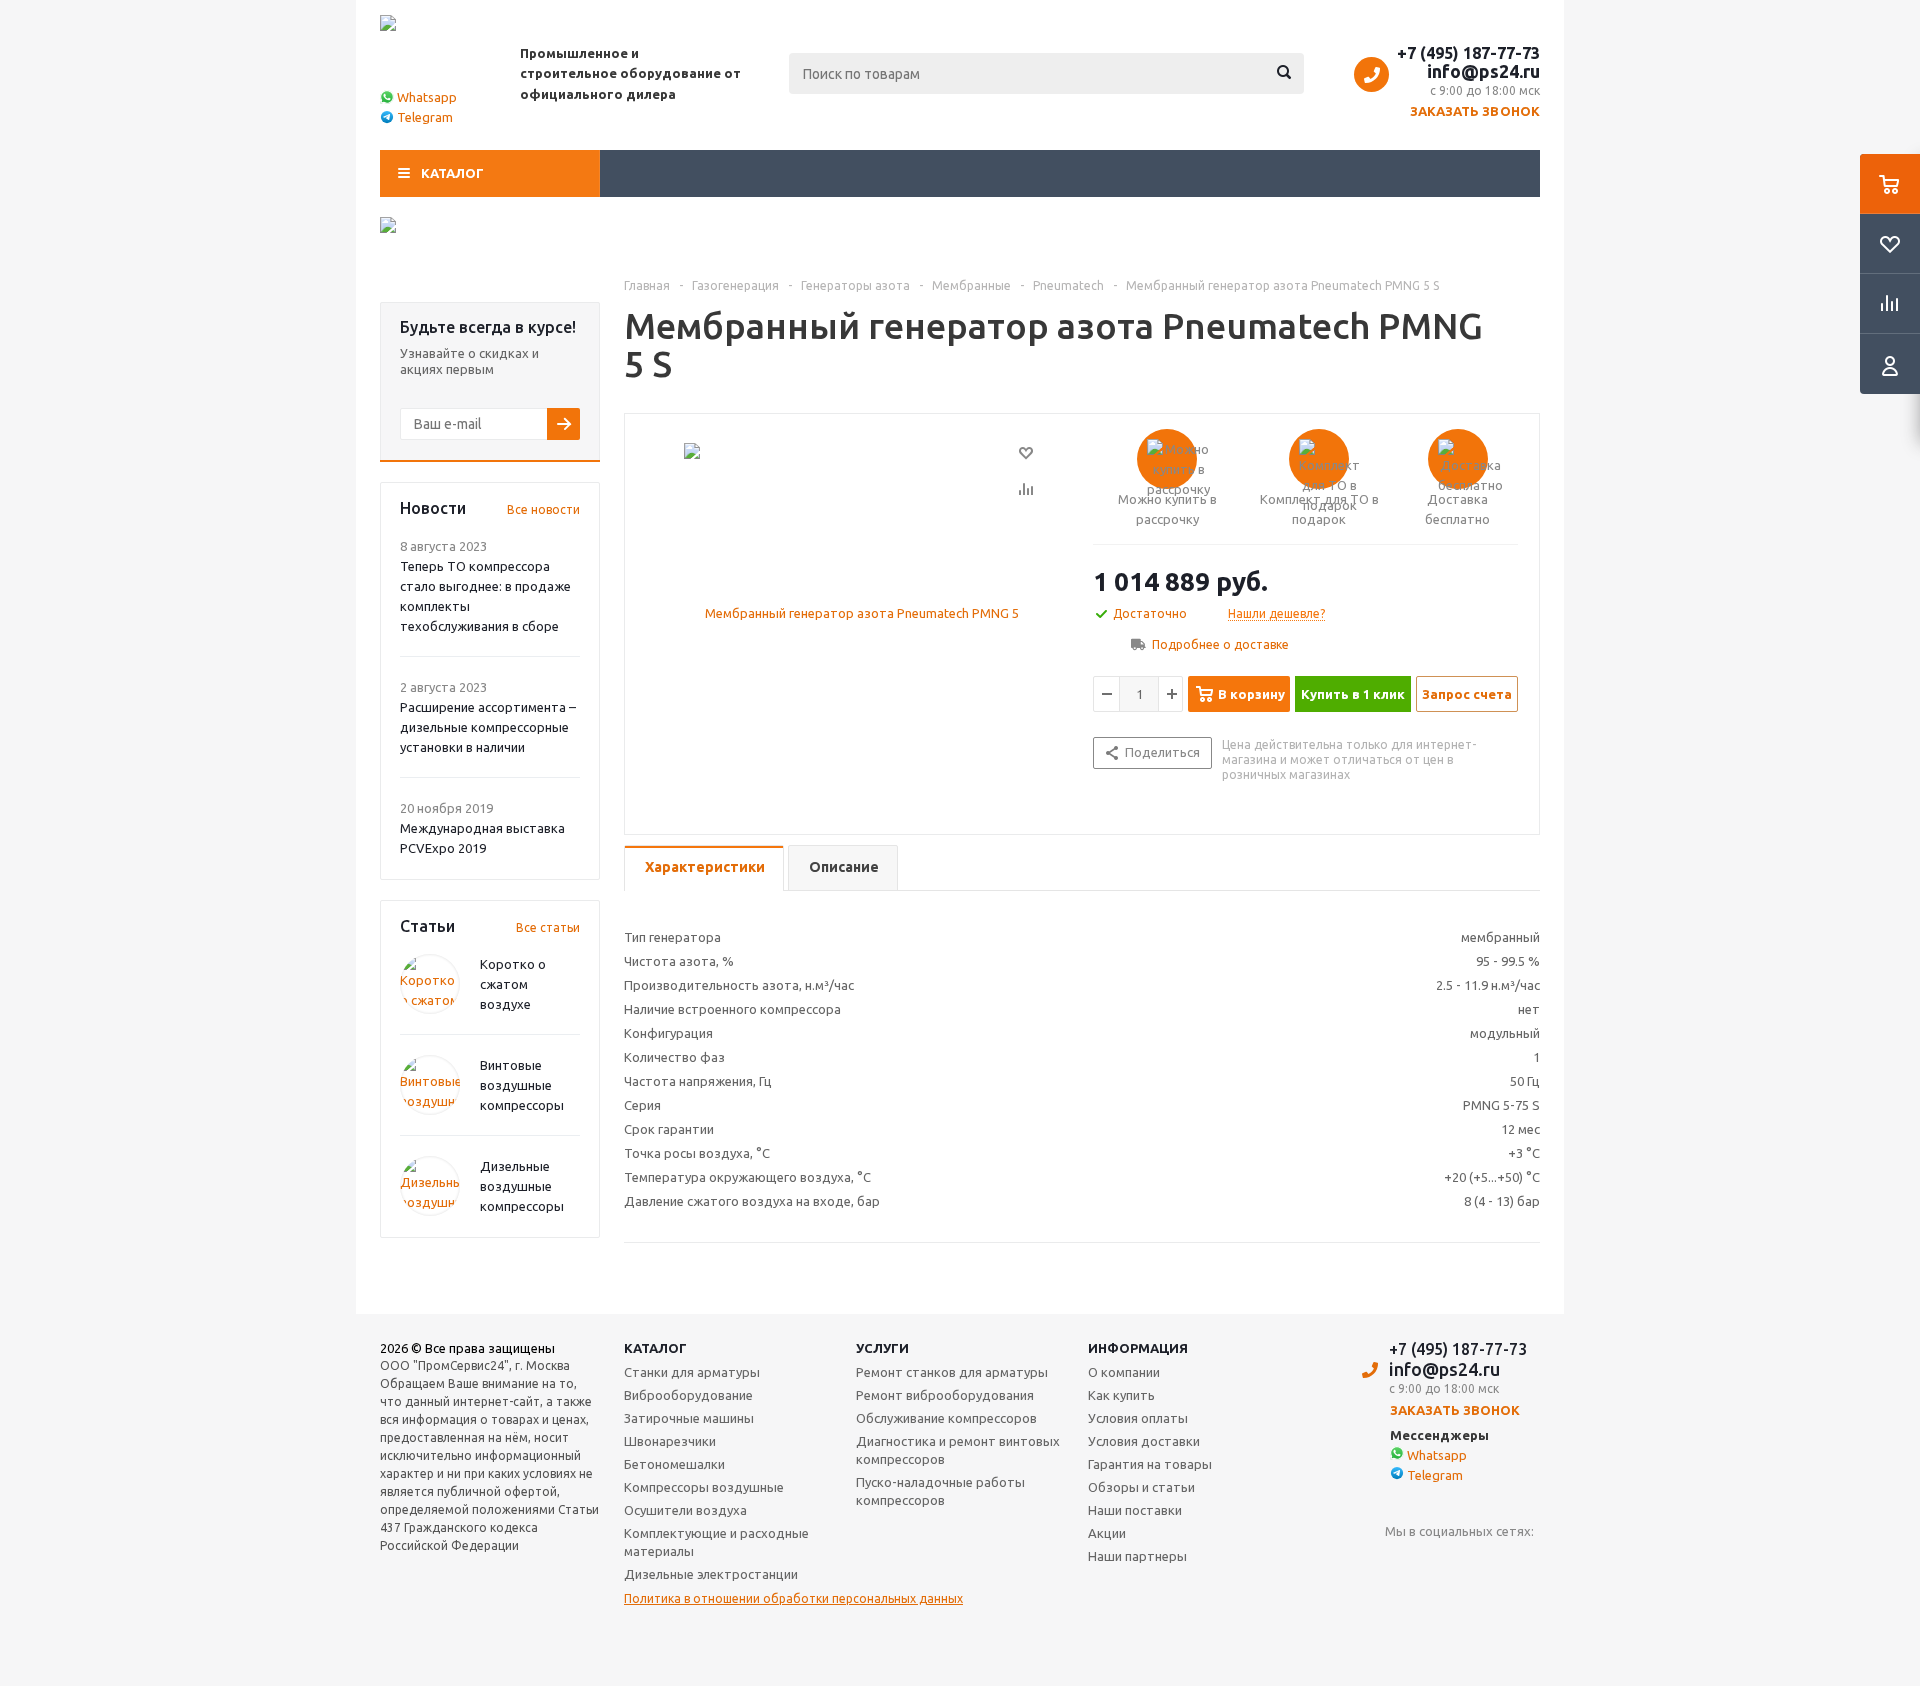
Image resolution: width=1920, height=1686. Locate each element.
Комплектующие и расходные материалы (716, 1542)
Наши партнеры (1137, 1556)
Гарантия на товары (1150, 1464)
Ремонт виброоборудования (945, 1395)
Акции (1107, 1533)
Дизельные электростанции (711, 1574)
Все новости (543, 509)
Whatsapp (427, 97)
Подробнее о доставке (1220, 644)
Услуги (882, 1348)
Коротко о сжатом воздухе (513, 984)
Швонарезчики (670, 1441)
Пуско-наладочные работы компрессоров (940, 1491)
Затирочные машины (689, 1418)
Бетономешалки (674, 1464)
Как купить (1121, 1395)
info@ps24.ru (1483, 71)
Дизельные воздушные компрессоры (522, 1186)
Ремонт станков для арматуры (952, 1372)
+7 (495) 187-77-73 (1468, 53)
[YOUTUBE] (1400, 1564)
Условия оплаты (1138, 1418)
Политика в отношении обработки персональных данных (793, 1598)
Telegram (425, 117)
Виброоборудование (688, 1395)
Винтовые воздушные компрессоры (522, 1085)
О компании (1124, 1372)
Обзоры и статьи (1141, 1487)
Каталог (452, 173)
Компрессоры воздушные (704, 1487)
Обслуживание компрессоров (946, 1418)
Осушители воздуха (685, 1510)
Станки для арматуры (692, 1372)
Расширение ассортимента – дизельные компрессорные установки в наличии (488, 727)
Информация (1138, 1348)
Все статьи (548, 927)
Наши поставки (1135, 1510)
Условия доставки (1144, 1441)
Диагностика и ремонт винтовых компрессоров (958, 1450)
